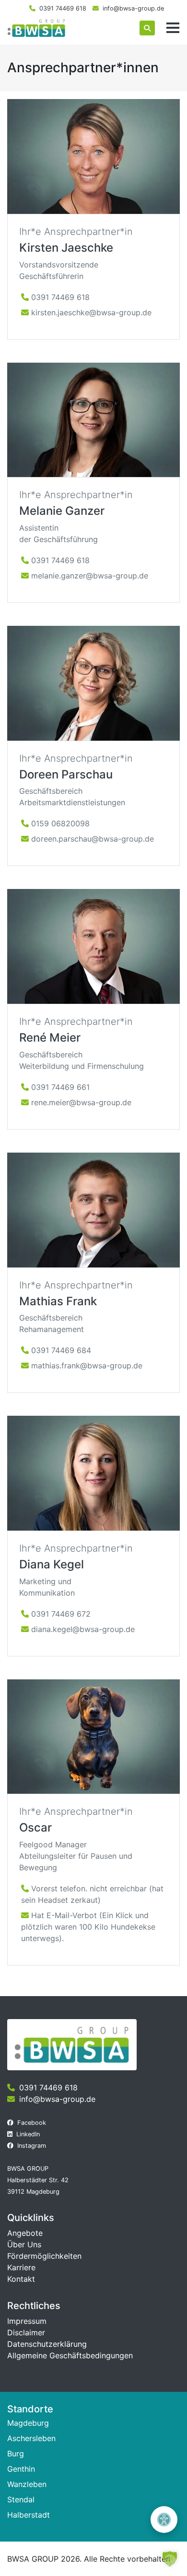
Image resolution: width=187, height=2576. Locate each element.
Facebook (32, 2123)
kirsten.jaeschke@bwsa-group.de (91, 312)
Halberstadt (29, 2515)
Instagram (32, 2146)
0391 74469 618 (63, 8)
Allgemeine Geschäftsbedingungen (70, 2355)
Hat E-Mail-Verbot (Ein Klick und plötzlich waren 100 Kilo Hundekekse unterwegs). (88, 1927)
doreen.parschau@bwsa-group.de (93, 839)
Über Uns (24, 2244)
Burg (16, 2454)
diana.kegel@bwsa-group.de (83, 1629)
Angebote (25, 2233)
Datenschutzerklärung (47, 2344)
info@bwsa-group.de (133, 8)
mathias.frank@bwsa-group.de (87, 1366)
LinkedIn (28, 2134)
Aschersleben (31, 2438)
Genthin (21, 2469)
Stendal (21, 2499)
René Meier (50, 1038)
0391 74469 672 (61, 1614)
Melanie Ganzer (62, 511)
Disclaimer (26, 2332)
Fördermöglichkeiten (44, 2256)
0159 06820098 (60, 823)
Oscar (35, 1827)
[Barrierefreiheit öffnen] (164, 2520)
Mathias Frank (58, 1301)
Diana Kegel (52, 1564)
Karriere (21, 2267)
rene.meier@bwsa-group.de (81, 1102)
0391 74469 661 (60, 1087)
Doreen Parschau (66, 774)
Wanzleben (27, 2484)
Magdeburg (28, 2423)
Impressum (27, 2321)
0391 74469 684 (61, 1350)
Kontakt (21, 2279)
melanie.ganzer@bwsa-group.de (90, 576)
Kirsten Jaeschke (66, 248)
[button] (170, 2559)
